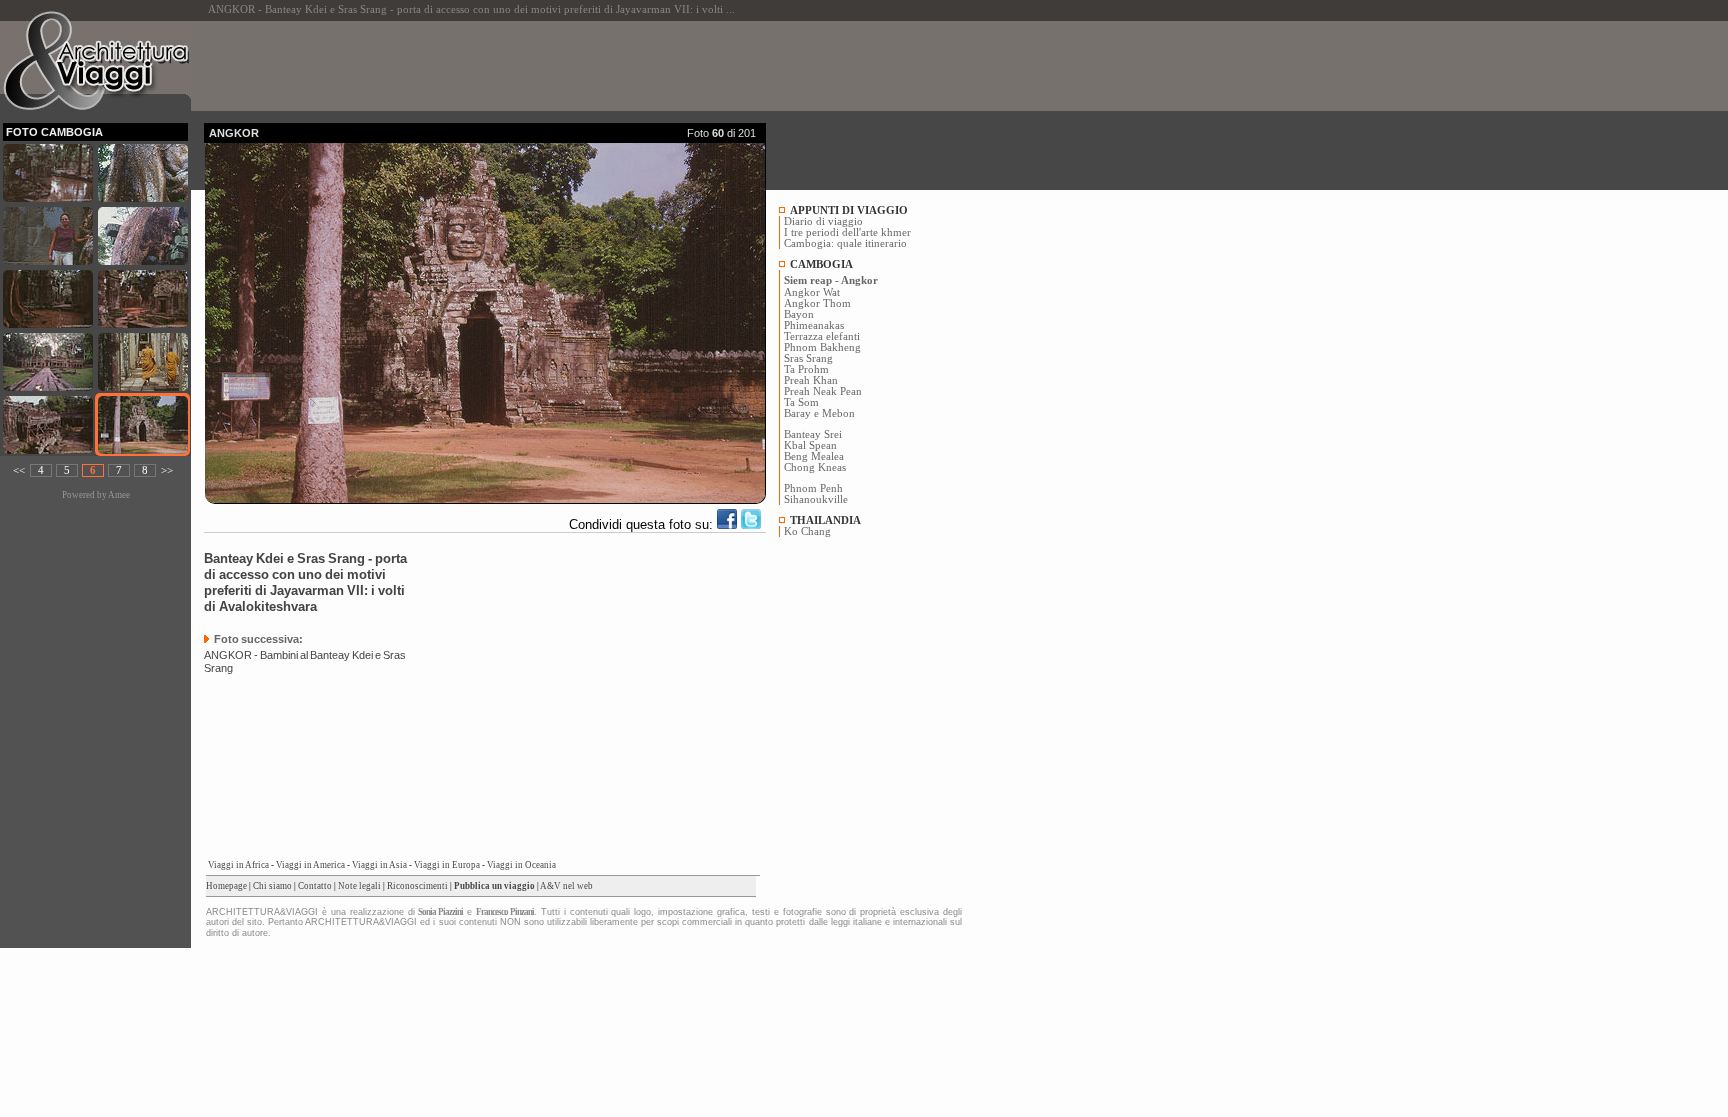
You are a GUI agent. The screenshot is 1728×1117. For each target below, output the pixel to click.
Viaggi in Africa (238, 865)
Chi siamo (272, 886)
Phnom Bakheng (822, 347)
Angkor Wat (812, 292)
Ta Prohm (806, 369)
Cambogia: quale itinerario (845, 243)
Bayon (799, 314)
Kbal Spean (810, 445)
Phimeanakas (814, 325)
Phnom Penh (813, 488)
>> (167, 470)
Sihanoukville (816, 499)
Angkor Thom (817, 303)
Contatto (315, 886)
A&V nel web (566, 886)
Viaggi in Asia (379, 865)
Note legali (359, 886)
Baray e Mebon (819, 413)
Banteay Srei (813, 434)
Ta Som (801, 402)
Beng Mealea (814, 456)
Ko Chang (807, 531)
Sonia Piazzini (440, 912)
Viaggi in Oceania (521, 865)
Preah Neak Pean (823, 391)
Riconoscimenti (417, 886)
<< (19, 470)
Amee (119, 495)
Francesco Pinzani (505, 912)
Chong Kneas (815, 467)
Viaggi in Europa (447, 865)
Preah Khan (811, 380)
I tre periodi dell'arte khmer (847, 232)
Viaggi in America (310, 865)
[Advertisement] (568, 66)
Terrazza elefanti (822, 336)
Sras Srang (808, 358)
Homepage (226, 886)
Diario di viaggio (823, 221)
